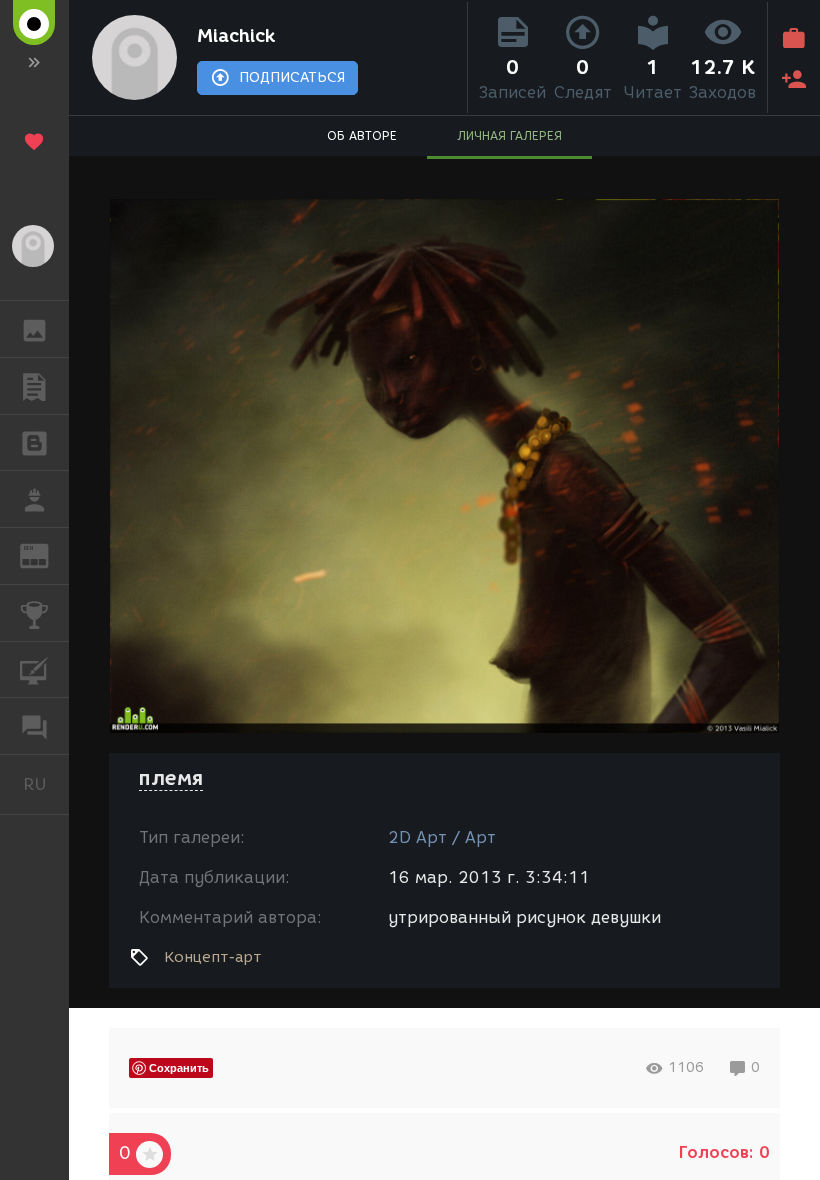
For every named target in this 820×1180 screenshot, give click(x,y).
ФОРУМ (34, 726)
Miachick (236, 36)
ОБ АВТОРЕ (362, 135)
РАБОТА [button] (34, 499)
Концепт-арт (212, 957)
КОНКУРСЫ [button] (34, 613)
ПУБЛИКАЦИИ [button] (34, 386)
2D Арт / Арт (442, 837)
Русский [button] (46, 784)
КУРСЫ (34, 670)
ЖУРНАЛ (46, 554)
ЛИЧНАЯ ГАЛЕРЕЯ (509, 135)
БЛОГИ (34, 443)
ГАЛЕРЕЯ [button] (34, 329)
